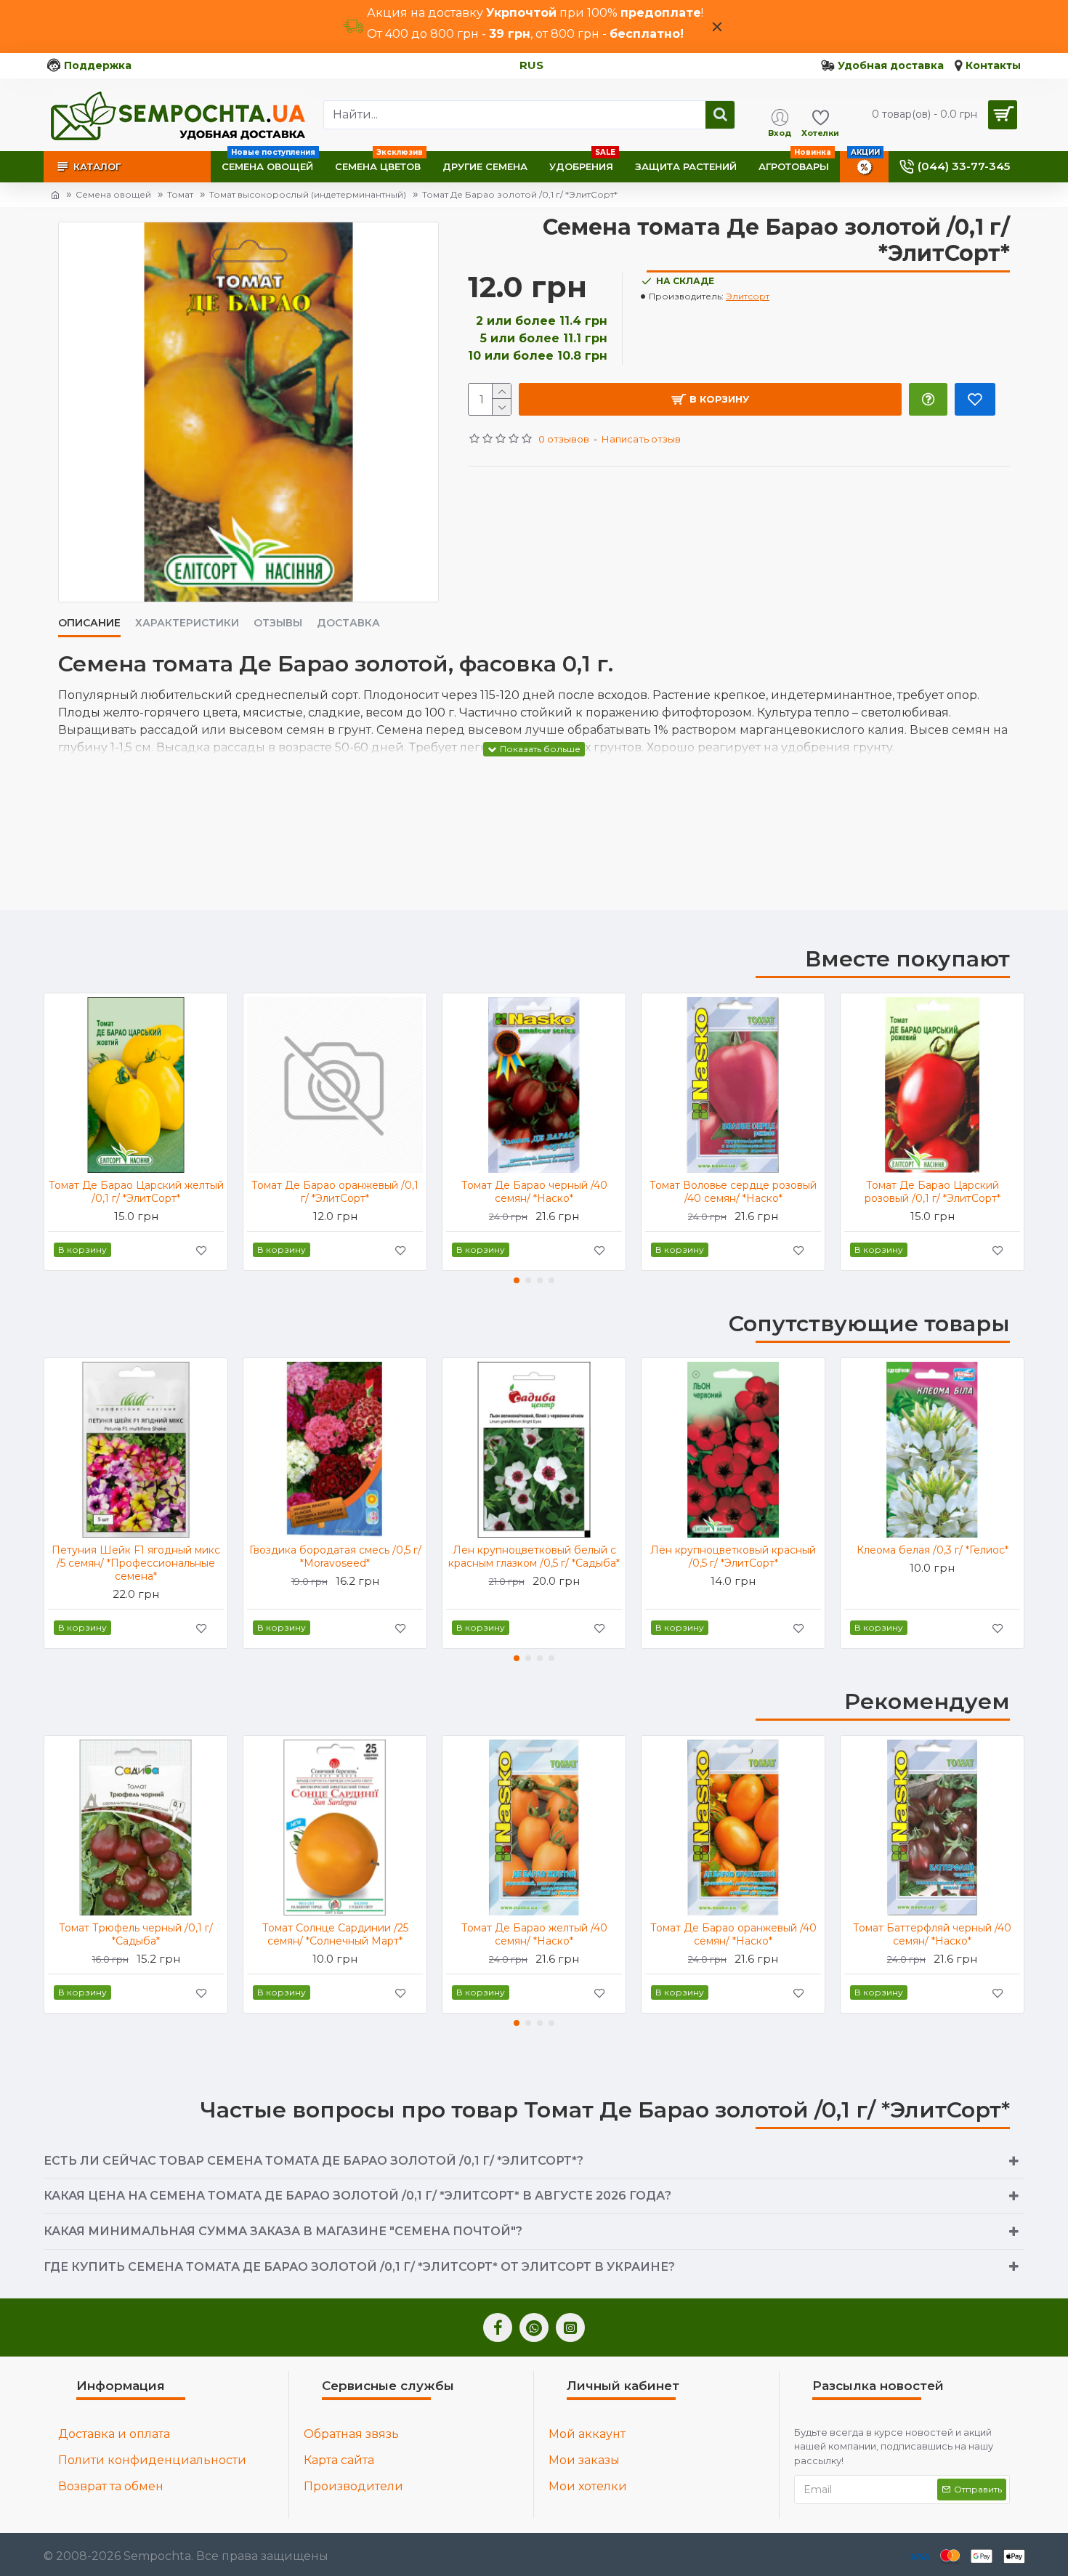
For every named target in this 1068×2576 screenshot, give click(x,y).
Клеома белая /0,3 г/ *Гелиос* (933, 1550)
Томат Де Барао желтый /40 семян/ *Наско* (534, 1934)
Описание (89, 623)
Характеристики (187, 623)
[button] (517, 1280)
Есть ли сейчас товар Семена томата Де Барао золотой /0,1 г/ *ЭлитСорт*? (313, 2161)
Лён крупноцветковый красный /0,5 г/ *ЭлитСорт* (733, 1556)
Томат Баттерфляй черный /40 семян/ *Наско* (932, 1934)
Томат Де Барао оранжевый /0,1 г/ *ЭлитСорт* (335, 1192)
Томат (180, 194)
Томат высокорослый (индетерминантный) (308, 194)
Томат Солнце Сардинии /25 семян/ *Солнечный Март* (335, 1934)
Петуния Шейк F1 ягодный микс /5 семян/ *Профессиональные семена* (136, 1563)
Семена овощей (113, 194)
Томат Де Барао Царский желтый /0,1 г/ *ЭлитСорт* (136, 1192)
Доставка (348, 623)
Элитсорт (748, 296)
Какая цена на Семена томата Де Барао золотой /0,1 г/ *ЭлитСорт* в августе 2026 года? (357, 2196)
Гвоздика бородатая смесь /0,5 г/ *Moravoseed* (335, 1556)
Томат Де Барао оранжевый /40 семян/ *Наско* (733, 1934)
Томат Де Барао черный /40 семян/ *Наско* (534, 1192)
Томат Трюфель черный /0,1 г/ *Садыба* (136, 1934)
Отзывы (278, 623)
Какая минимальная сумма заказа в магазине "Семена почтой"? (283, 2231)
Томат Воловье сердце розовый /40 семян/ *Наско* (733, 1192)
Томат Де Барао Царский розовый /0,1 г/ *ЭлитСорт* (933, 1192)
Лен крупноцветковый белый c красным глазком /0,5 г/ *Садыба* (534, 1556)
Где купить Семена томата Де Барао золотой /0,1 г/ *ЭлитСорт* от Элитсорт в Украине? (359, 2267)
